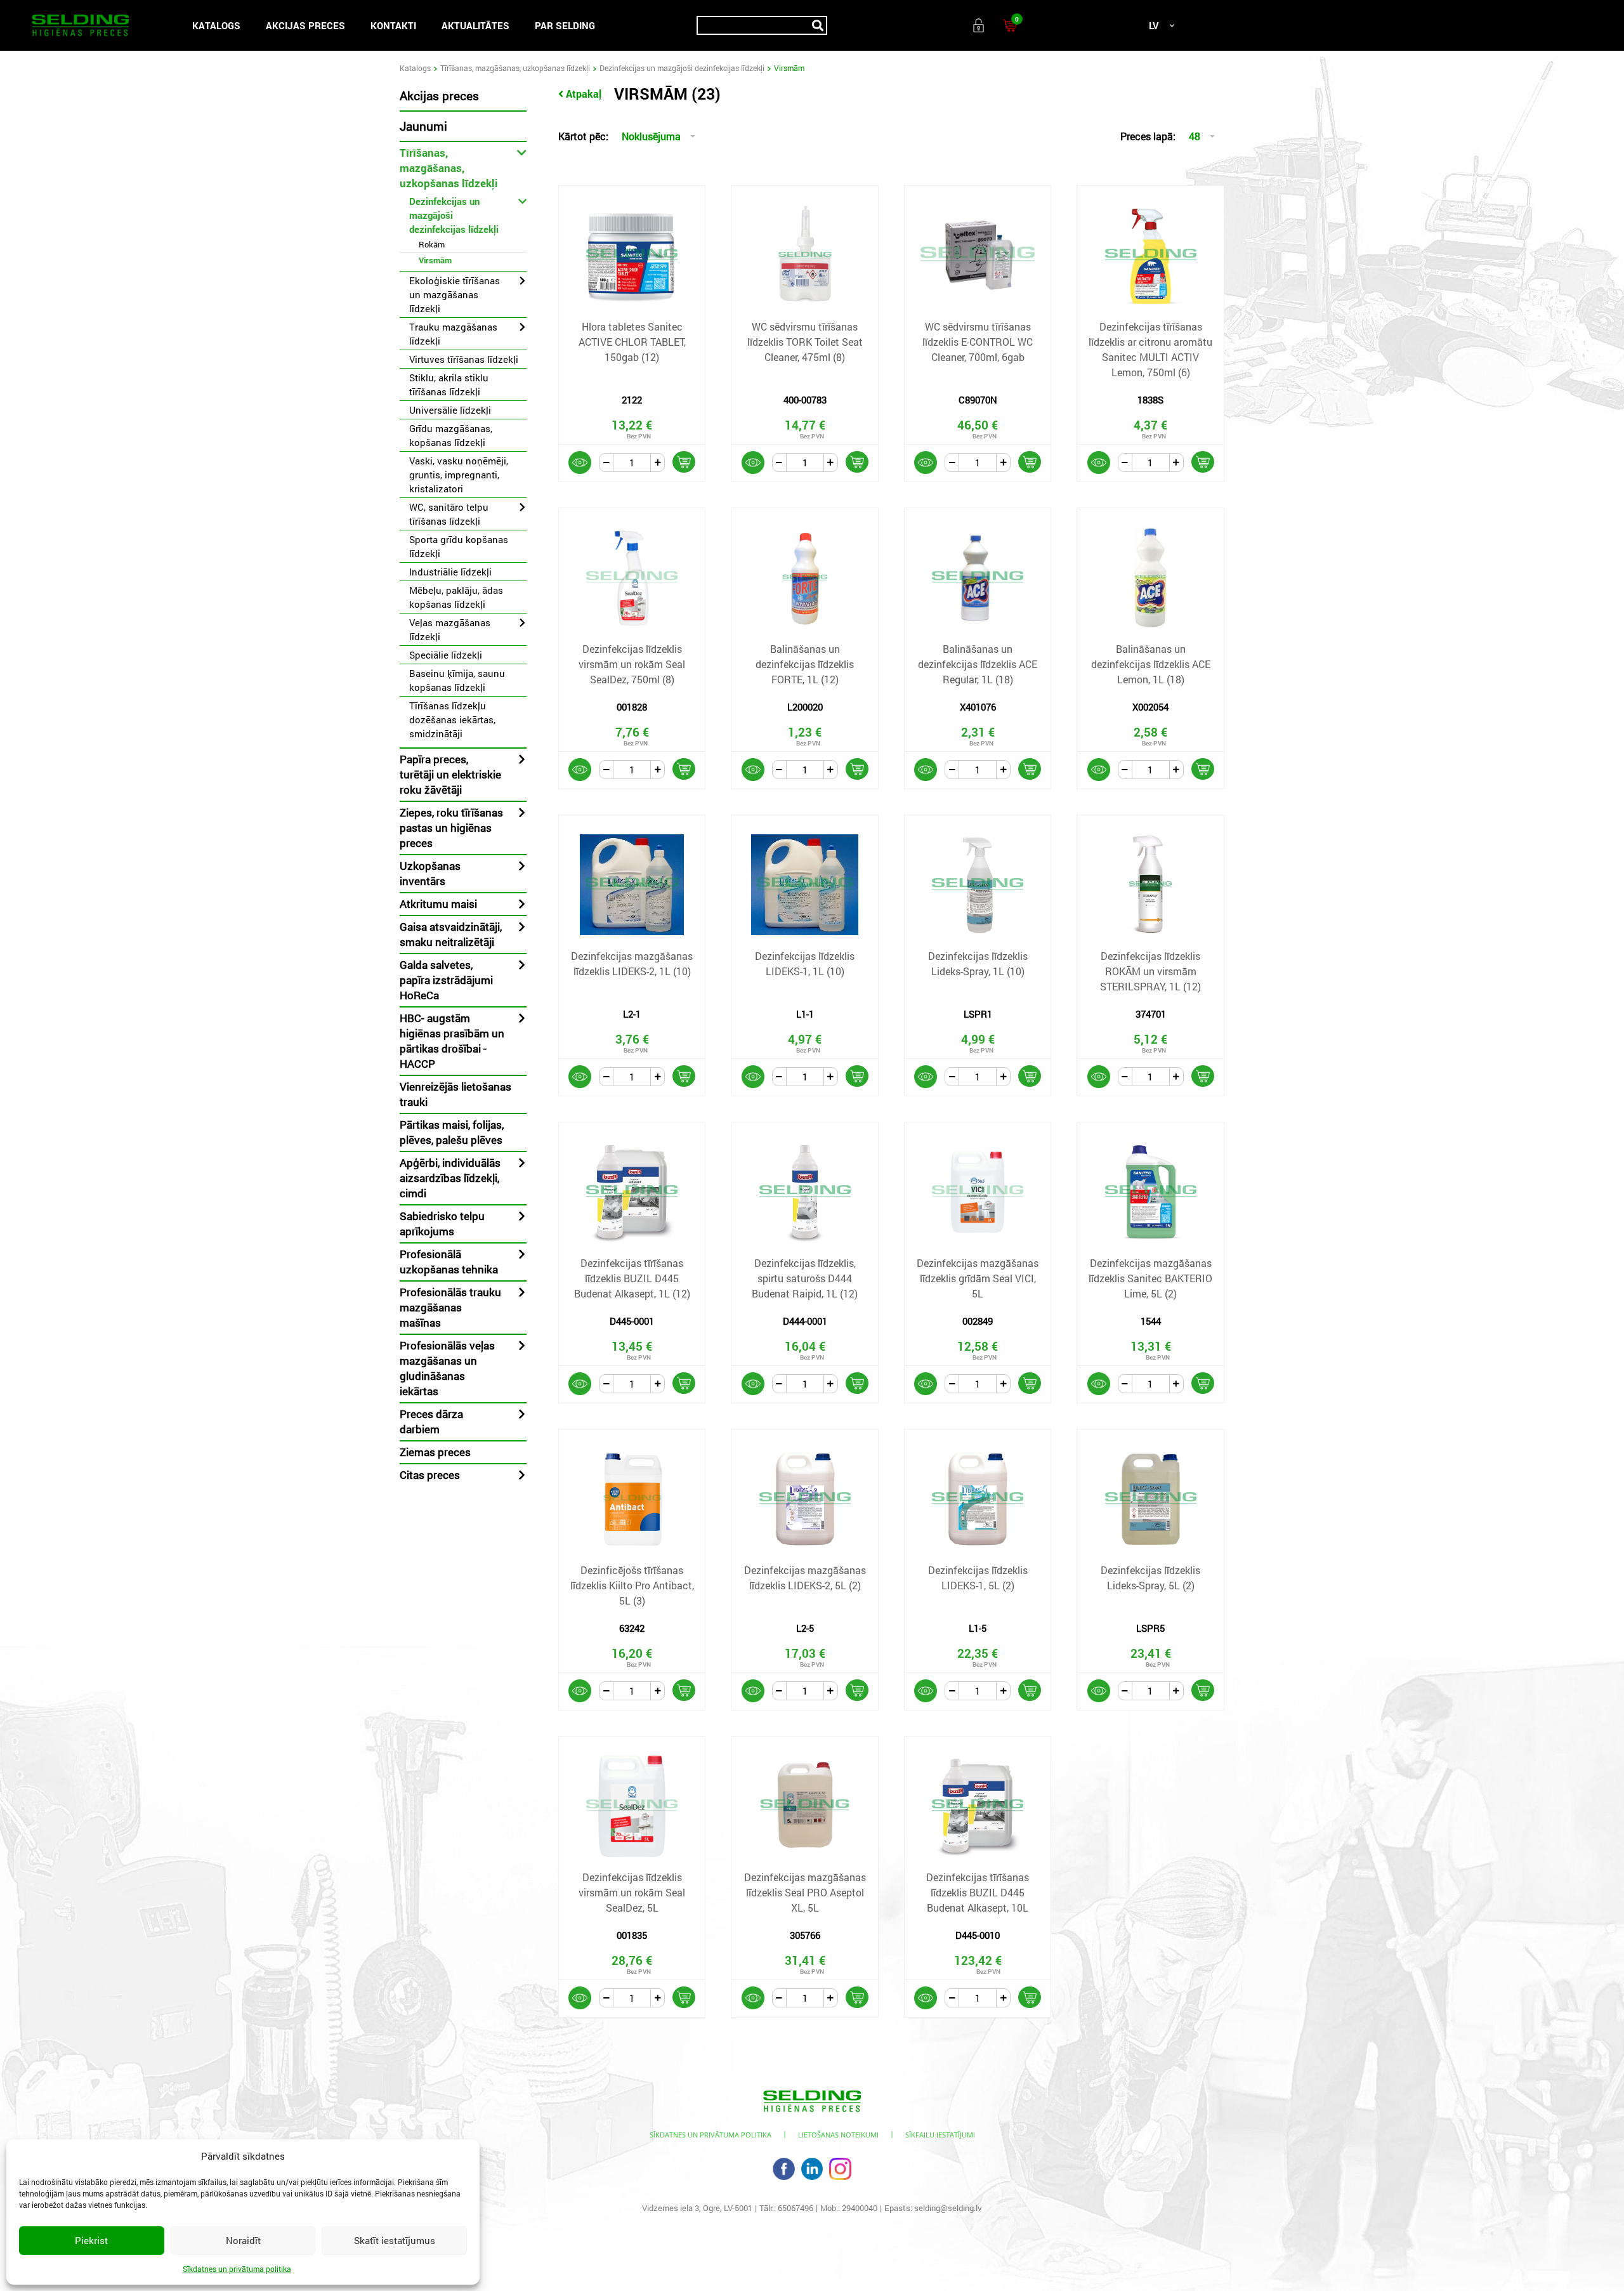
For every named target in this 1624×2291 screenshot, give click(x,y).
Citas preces (430, 1475)
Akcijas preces (305, 25)
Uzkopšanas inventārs (430, 873)
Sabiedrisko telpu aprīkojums (442, 1224)
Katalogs (216, 25)
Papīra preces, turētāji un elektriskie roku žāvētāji (450, 774)
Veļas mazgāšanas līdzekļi (450, 629)
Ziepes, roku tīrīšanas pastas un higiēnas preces (451, 828)
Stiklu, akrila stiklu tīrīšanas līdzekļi (449, 384)
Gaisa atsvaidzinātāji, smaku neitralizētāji (451, 934)
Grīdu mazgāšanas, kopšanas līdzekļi (451, 435)
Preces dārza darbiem (431, 1421)
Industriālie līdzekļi (450, 572)
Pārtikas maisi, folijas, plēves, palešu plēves (452, 1132)
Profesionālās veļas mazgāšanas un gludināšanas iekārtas (447, 1368)
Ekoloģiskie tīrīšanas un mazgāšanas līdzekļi (455, 294)
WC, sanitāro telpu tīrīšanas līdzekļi (449, 514)
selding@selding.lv (948, 2208)
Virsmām (435, 260)
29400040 (860, 2208)
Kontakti (393, 25)
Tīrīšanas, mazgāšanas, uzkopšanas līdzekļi (515, 68)
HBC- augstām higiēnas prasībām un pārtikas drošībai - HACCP (452, 1041)
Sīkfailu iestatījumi (940, 2135)
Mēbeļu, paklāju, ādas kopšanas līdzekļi (456, 597)
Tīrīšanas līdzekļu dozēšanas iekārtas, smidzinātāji (452, 719)
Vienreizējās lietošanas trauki (455, 1094)
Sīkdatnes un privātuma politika (237, 2269)
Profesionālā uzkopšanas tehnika (449, 1262)
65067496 (796, 2208)
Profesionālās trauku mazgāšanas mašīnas (450, 1307)
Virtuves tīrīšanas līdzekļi (464, 359)
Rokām (432, 244)
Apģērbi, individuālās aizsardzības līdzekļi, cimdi (450, 1178)
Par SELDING (565, 25)
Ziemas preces (435, 1452)
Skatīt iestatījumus (395, 2240)
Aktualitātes (475, 25)
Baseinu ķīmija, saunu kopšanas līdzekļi (457, 680)
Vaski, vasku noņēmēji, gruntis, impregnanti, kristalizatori (459, 475)
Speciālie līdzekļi (446, 655)
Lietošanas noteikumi (838, 2135)
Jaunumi (423, 126)
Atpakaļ (584, 94)
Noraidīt (243, 2240)
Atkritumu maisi (438, 904)
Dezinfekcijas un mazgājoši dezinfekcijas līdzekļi (682, 68)
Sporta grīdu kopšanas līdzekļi (459, 546)
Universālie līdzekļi (450, 410)
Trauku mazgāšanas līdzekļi (453, 334)
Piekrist (91, 2240)
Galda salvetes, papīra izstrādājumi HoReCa (446, 980)
